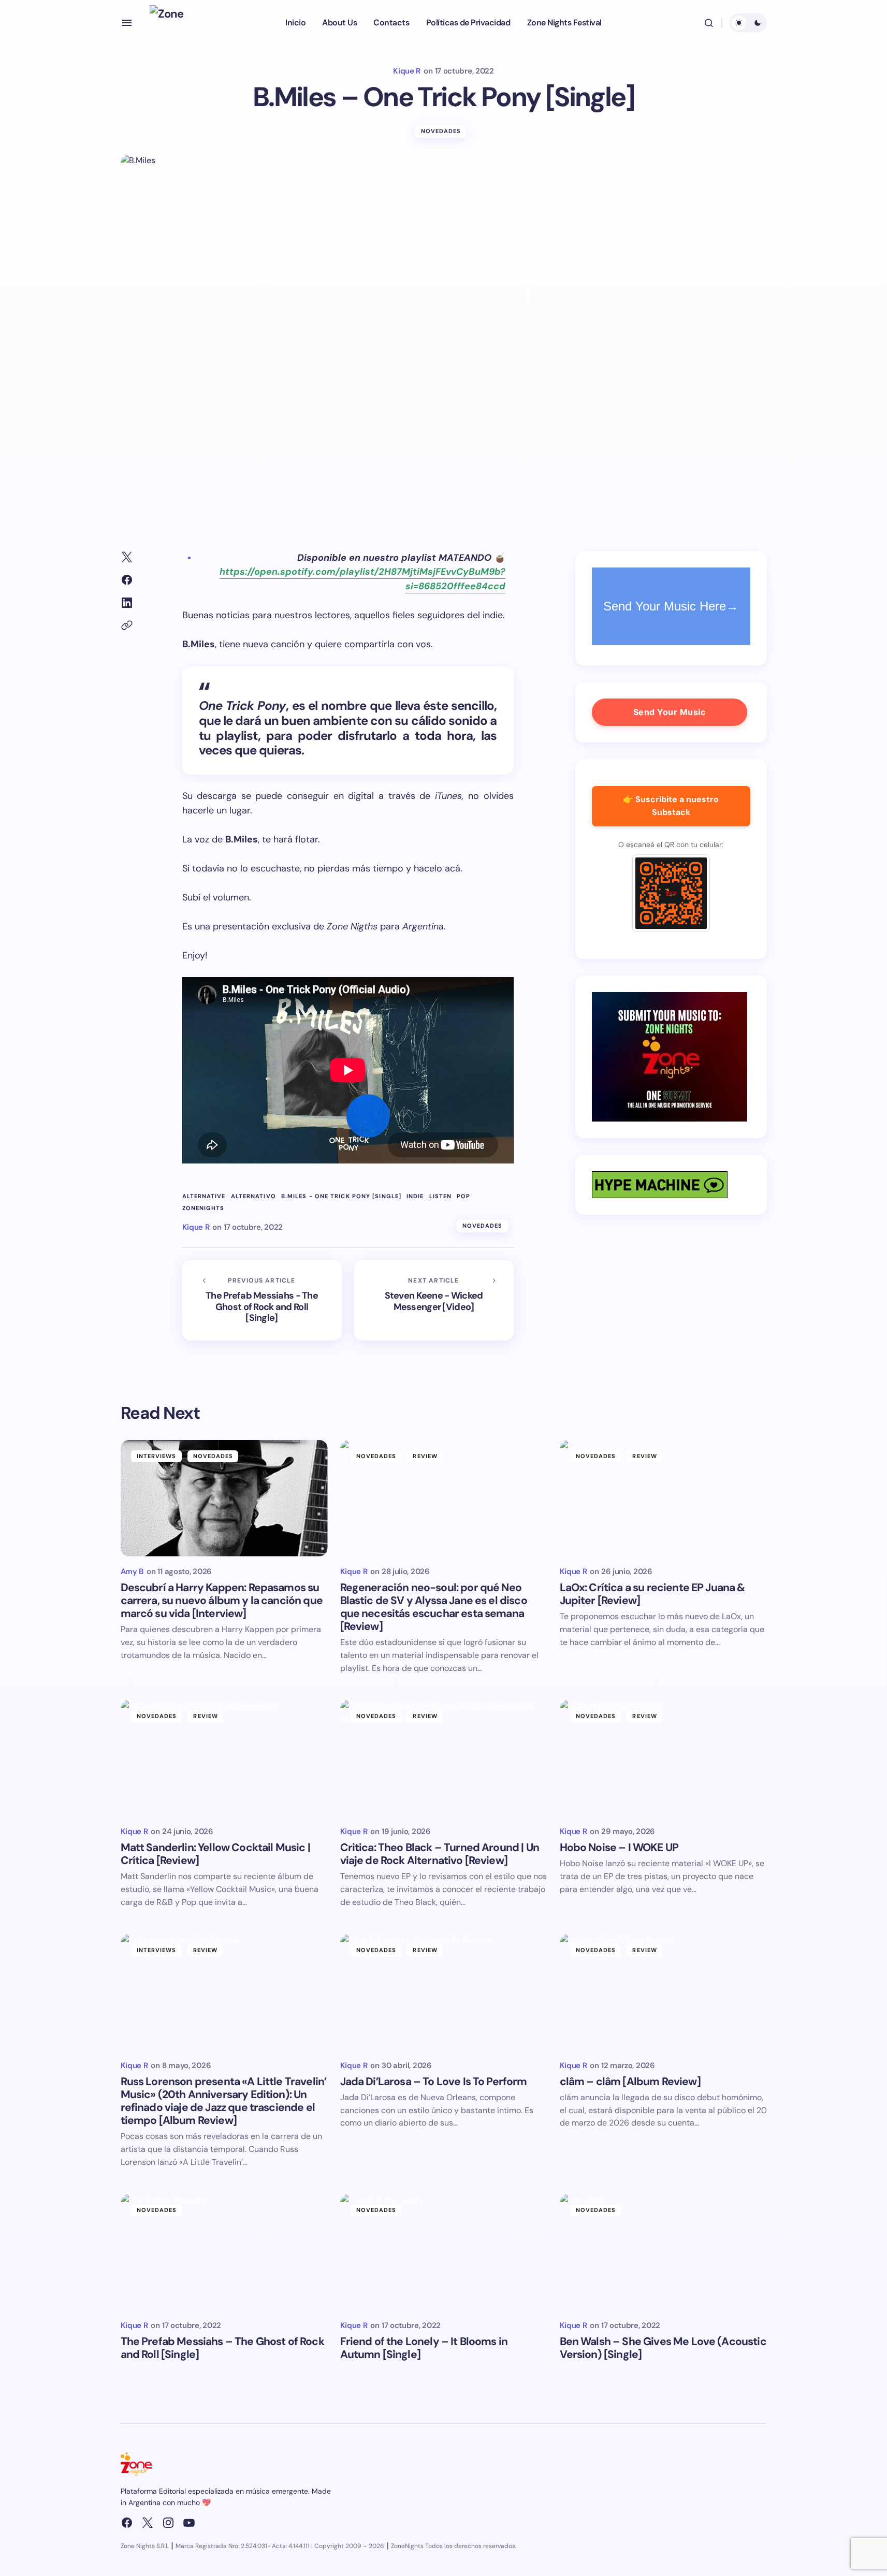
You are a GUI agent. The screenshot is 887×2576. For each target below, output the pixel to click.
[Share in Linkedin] (127, 603)
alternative (204, 1196)
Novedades (441, 131)
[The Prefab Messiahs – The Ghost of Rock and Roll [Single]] (224, 2252)
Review (425, 1456)
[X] (148, 2523)
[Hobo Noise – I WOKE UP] (663, 1758)
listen (441, 1196)
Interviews (157, 1456)
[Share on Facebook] (127, 580)
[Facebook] (127, 2523)
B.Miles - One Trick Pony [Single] (341, 1196)
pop (463, 1196)
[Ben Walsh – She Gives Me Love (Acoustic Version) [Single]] (663, 2252)
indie (415, 1196)
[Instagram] (168, 2523)
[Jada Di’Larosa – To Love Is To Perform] (444, 1992)
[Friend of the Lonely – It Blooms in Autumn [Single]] (444, 2252)
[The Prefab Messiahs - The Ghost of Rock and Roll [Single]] (262, 1300)
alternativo (253, 1196)
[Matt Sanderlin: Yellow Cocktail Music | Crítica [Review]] (224, 1758)
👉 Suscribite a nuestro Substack (671, 806)
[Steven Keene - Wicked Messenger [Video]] (434, 1300)
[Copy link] (127, 625)
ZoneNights (203, 1208)
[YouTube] (189, 2523)
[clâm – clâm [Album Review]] (663, 1992)
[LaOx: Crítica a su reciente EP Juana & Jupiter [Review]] (663, 1498)
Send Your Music (670, 712)
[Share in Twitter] (127, 557)
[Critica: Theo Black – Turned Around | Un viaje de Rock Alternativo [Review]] (444, 1758)
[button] (127, 23)
